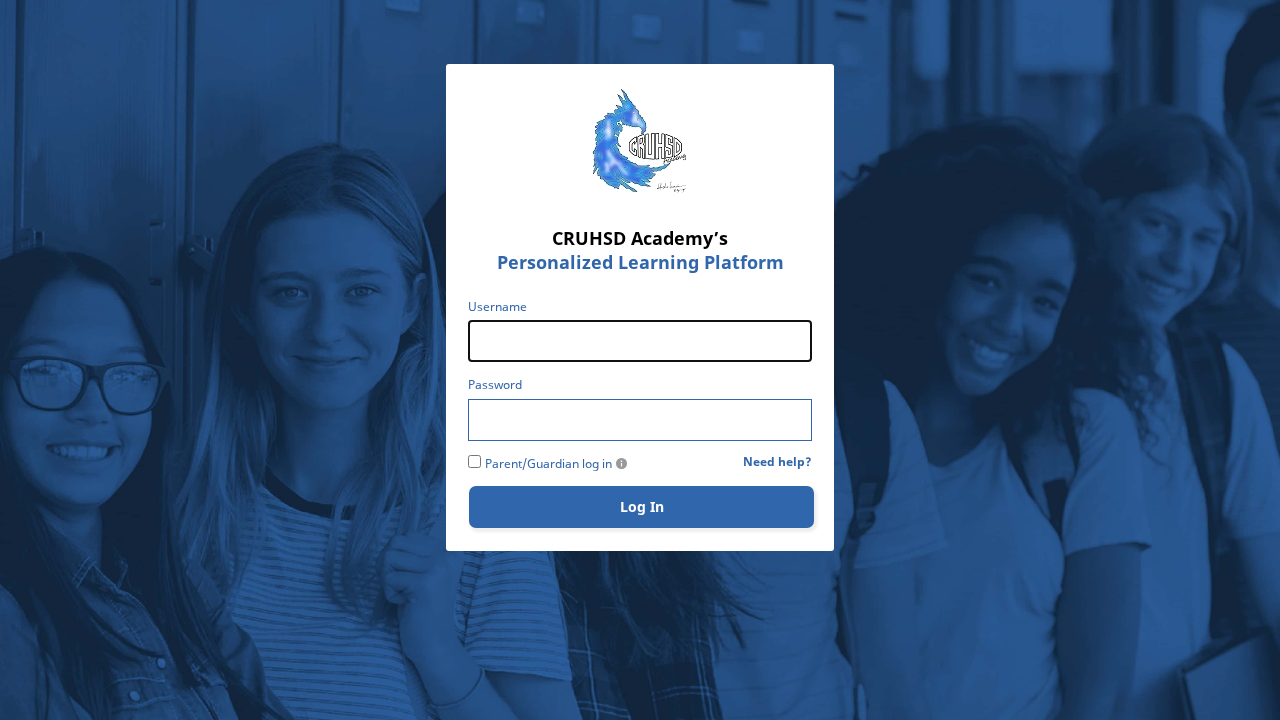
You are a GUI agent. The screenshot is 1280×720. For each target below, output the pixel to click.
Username (497, 307)
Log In (642, 506)
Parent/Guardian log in (548, 464)
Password (495, 385)
